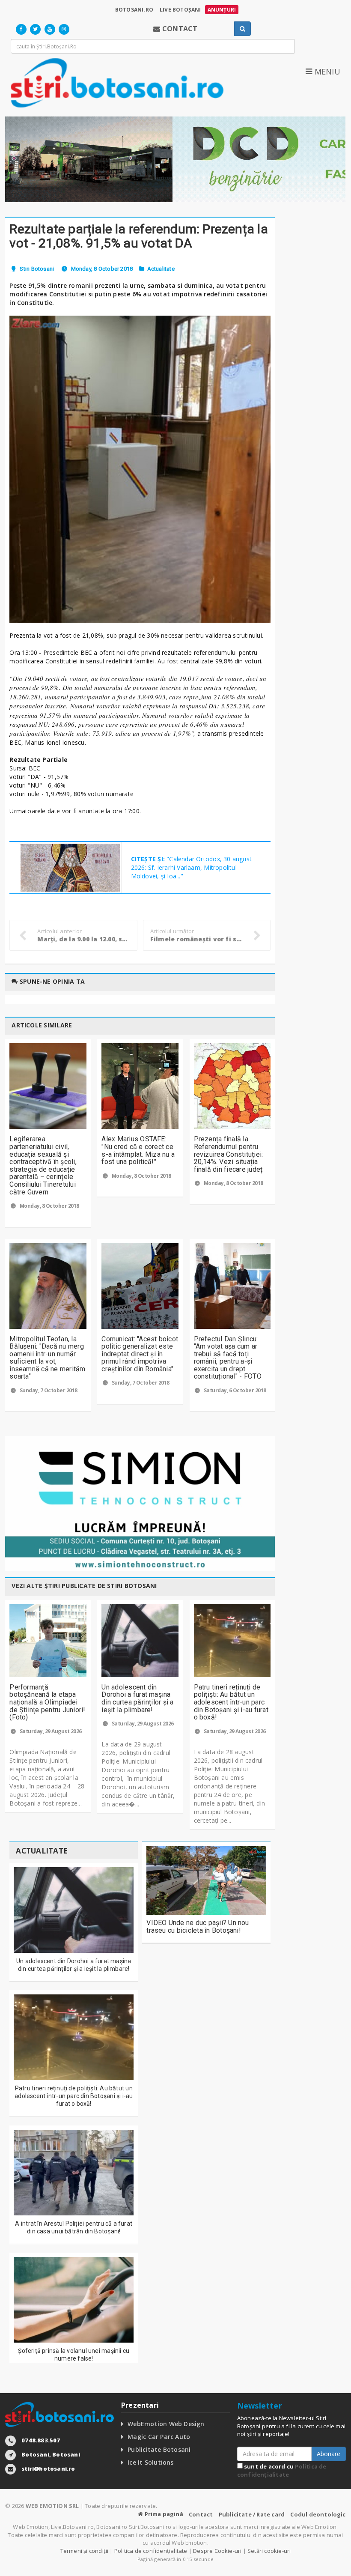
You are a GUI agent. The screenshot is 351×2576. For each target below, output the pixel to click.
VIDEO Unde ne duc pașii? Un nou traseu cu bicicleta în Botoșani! (198, 1927)
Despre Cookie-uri (217, 2551)
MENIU (326, 72)
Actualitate (161, 269)
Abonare (329, 2454)
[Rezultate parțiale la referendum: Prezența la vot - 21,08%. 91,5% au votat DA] (140, 469)
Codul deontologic (318, 2514)
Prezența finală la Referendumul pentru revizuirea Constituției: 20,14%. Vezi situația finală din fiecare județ (229, 1154)
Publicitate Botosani (159, 2449)
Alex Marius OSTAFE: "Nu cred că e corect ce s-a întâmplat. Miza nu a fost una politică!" (138, 1150)
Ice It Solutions (150, 2462)
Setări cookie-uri (269, 2551)
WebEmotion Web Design (166, 2424)
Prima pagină (163, 2514)
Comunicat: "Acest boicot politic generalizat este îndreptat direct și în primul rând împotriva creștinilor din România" (140, 1354)
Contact (201, 2514)
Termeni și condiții (85, 2551)
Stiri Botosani (37, 269)
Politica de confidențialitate (282, 2470)
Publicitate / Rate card (252, 2514)
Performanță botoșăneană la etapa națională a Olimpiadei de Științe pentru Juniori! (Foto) (47, 1702)
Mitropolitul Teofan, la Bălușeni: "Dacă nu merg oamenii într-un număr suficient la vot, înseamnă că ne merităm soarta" (47, 1358)
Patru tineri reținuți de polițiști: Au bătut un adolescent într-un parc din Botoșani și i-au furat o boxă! (231, 1702)
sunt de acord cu (282, 2470)
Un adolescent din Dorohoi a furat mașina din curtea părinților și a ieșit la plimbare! (137, 1698)
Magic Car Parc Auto (159, 2437)
